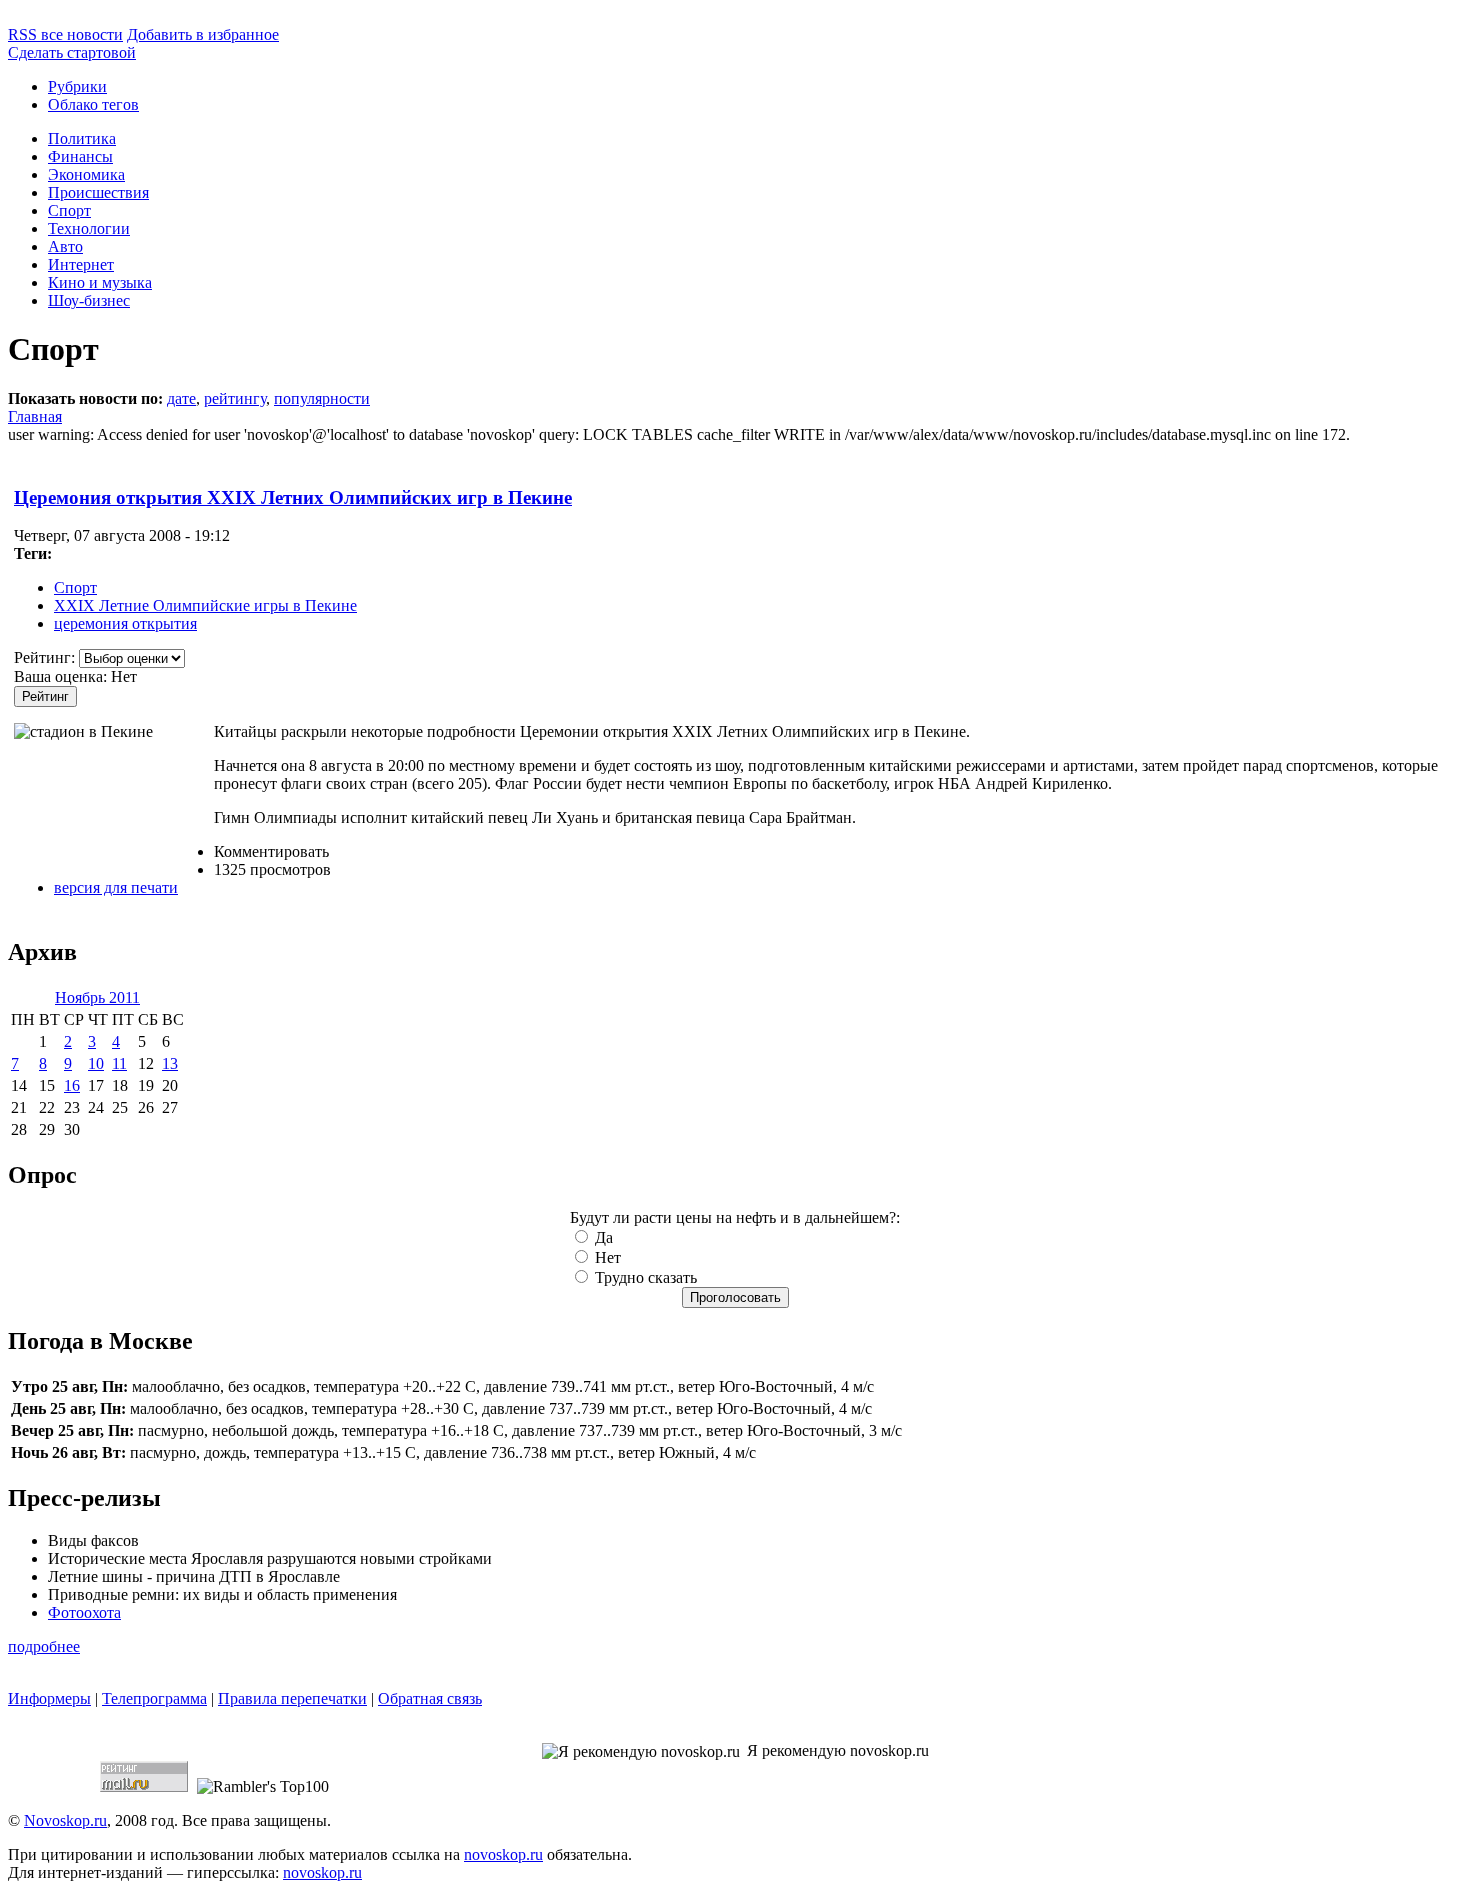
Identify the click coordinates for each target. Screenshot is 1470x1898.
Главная (35, 416)
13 (170, 1063)
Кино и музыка (100, 282)
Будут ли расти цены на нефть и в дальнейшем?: (735, 1217)
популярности (322, 398)
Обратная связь (430, 1698)
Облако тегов (93, 104)
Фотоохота (84, 1612)
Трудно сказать (644, 1277)
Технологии (89, 228)
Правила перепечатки (292, 1698)
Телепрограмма (154, 1698)
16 (72, 1085)
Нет (606, 1257)
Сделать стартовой (72, 52)
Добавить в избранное (203, 34)
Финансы (80, 156)
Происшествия (98, 192)
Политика (82, 138)
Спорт (69, 210)
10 (96, 1063)
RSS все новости (65, 34)
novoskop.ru (503, 1854)
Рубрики (77, 86)
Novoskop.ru (65, 1820)
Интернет (81, 264)
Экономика (86, 174)
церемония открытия (125, 623)
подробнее (44, 1646)
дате (181, 398)
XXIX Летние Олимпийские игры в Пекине (205, 605)
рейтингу (235, 398)
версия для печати (116, 887)
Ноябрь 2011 (97, 997)
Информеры (49, 1698)
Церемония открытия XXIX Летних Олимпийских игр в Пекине (293, 497)
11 (119, 1063)
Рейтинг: (46, 657)
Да (602, 1237)
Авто (65, 246)
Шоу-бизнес (89, 300)
